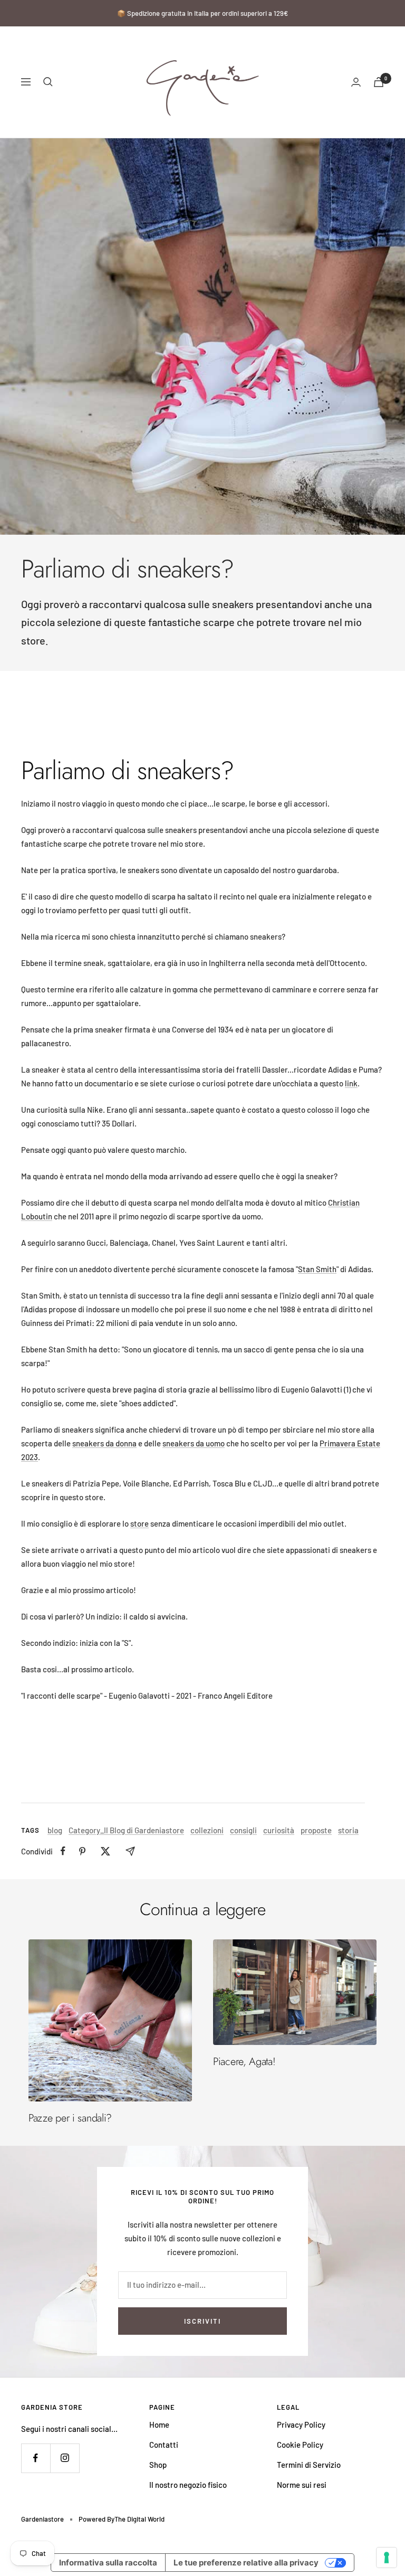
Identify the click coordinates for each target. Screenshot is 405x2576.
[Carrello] (379, 82)
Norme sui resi (302, 2485)
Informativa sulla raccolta (108, 2563)
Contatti (164, 2445)
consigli (243, 1830)
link (351, 1083)
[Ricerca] (48, 82)
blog (55, 1830)
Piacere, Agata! (244, 2062)
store (139, 1523)
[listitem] (63, 1851)
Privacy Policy (301, 2425)
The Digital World (139, 2519)
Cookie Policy (300, 2445)
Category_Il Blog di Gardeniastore (126, 1830)
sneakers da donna (104, 1443)
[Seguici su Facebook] (36, 2458)
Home (159, 2425)
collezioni (207, 1830)
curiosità (279, 1830)
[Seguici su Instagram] (65, 2458)
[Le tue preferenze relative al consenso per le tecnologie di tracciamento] (387, 2558)
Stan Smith (317, 1269)
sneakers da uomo (194, 1443)
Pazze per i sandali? (70, 2118)
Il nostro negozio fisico (188, 2485)
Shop (158, 2465)
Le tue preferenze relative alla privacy (246, 2563)
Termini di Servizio (309, 2465)
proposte (316, 1830)
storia (348, 1830)
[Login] (356, 82)
